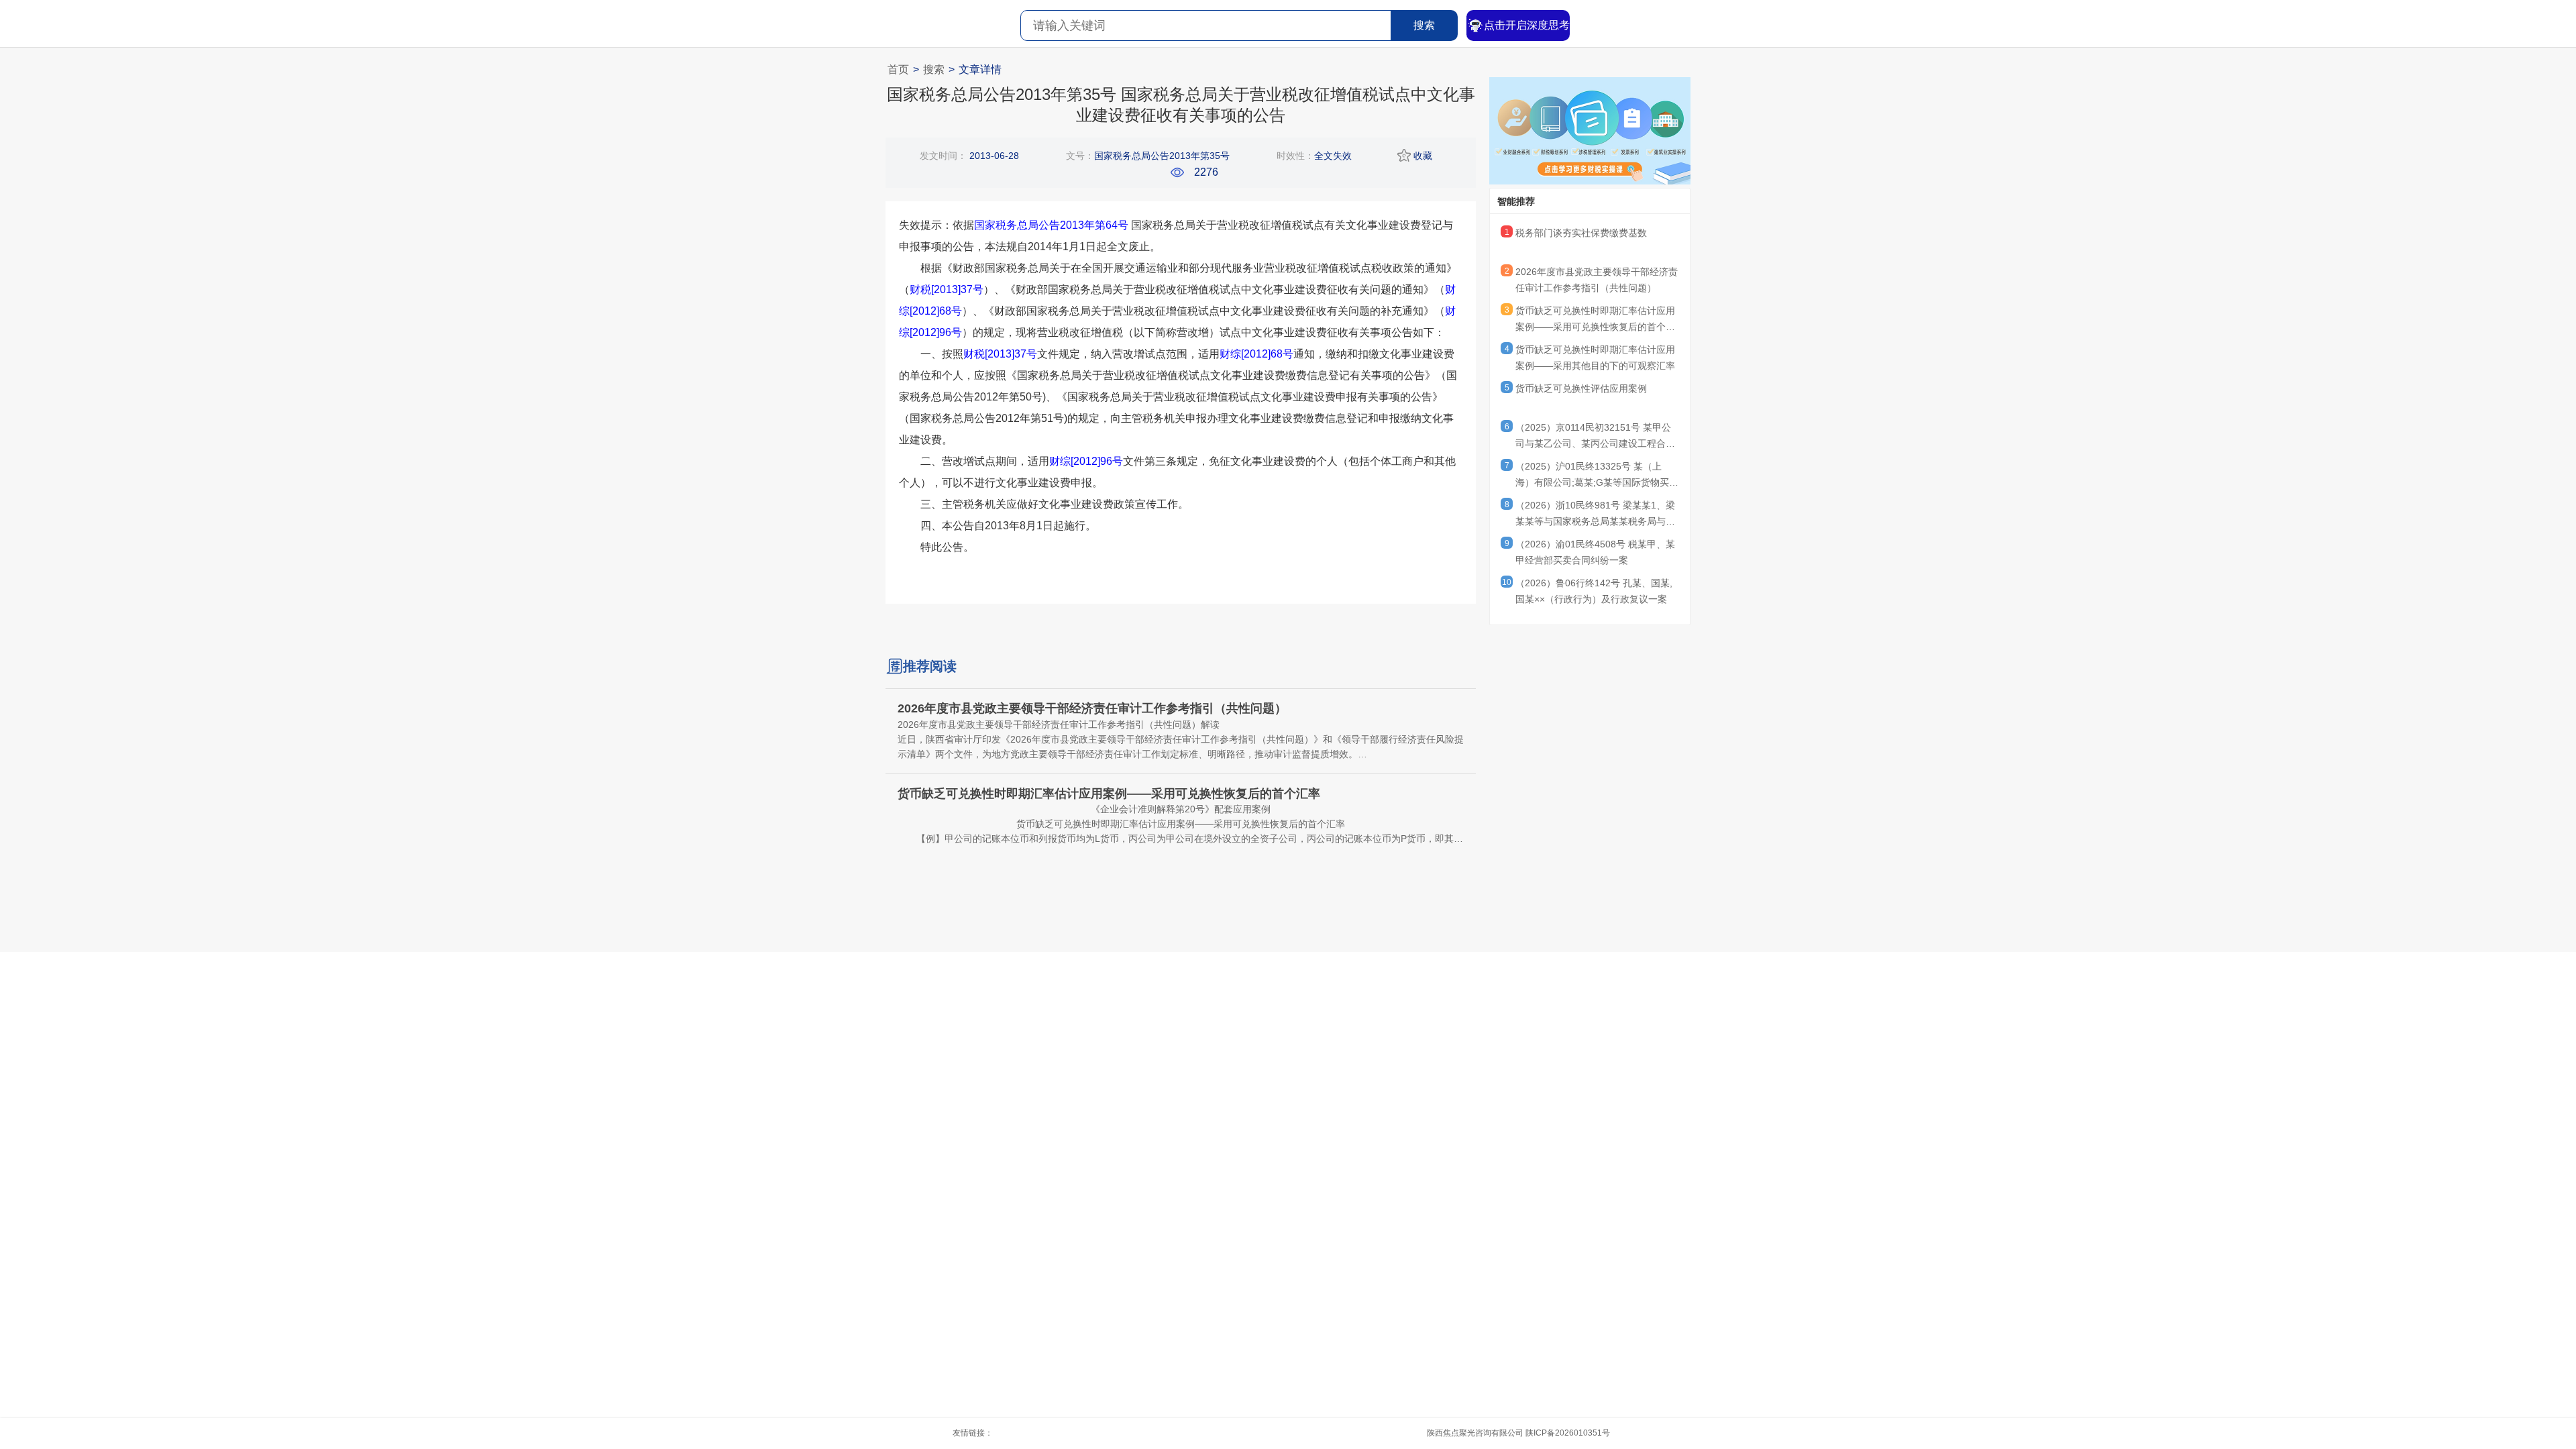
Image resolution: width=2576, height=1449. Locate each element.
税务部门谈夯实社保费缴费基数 (1581, 233)
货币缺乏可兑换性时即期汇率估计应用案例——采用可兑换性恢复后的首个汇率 (1595, 321)
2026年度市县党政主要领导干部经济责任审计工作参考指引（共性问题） (1597, 280)
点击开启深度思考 (1527, 25)
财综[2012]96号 (1086, 461)
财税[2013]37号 (947, 289)
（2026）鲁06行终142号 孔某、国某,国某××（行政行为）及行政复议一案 (1594, 591)
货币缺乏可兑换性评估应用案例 (1581, 388)
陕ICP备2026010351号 (1568, 1433)
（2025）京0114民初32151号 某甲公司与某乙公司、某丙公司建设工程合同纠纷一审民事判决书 (1595, 437)
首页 (898, 69)
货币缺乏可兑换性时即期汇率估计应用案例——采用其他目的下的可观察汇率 (1595, 358)
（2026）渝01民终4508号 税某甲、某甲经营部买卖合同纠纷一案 (1595, 552)
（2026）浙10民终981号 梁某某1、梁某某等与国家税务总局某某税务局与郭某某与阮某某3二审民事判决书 (1595, 515)
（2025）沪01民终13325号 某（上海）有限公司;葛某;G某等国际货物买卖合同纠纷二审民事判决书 (1597, 476)
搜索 (1424, 25)
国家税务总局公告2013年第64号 (1051, 225)
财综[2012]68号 (1256, 354)
